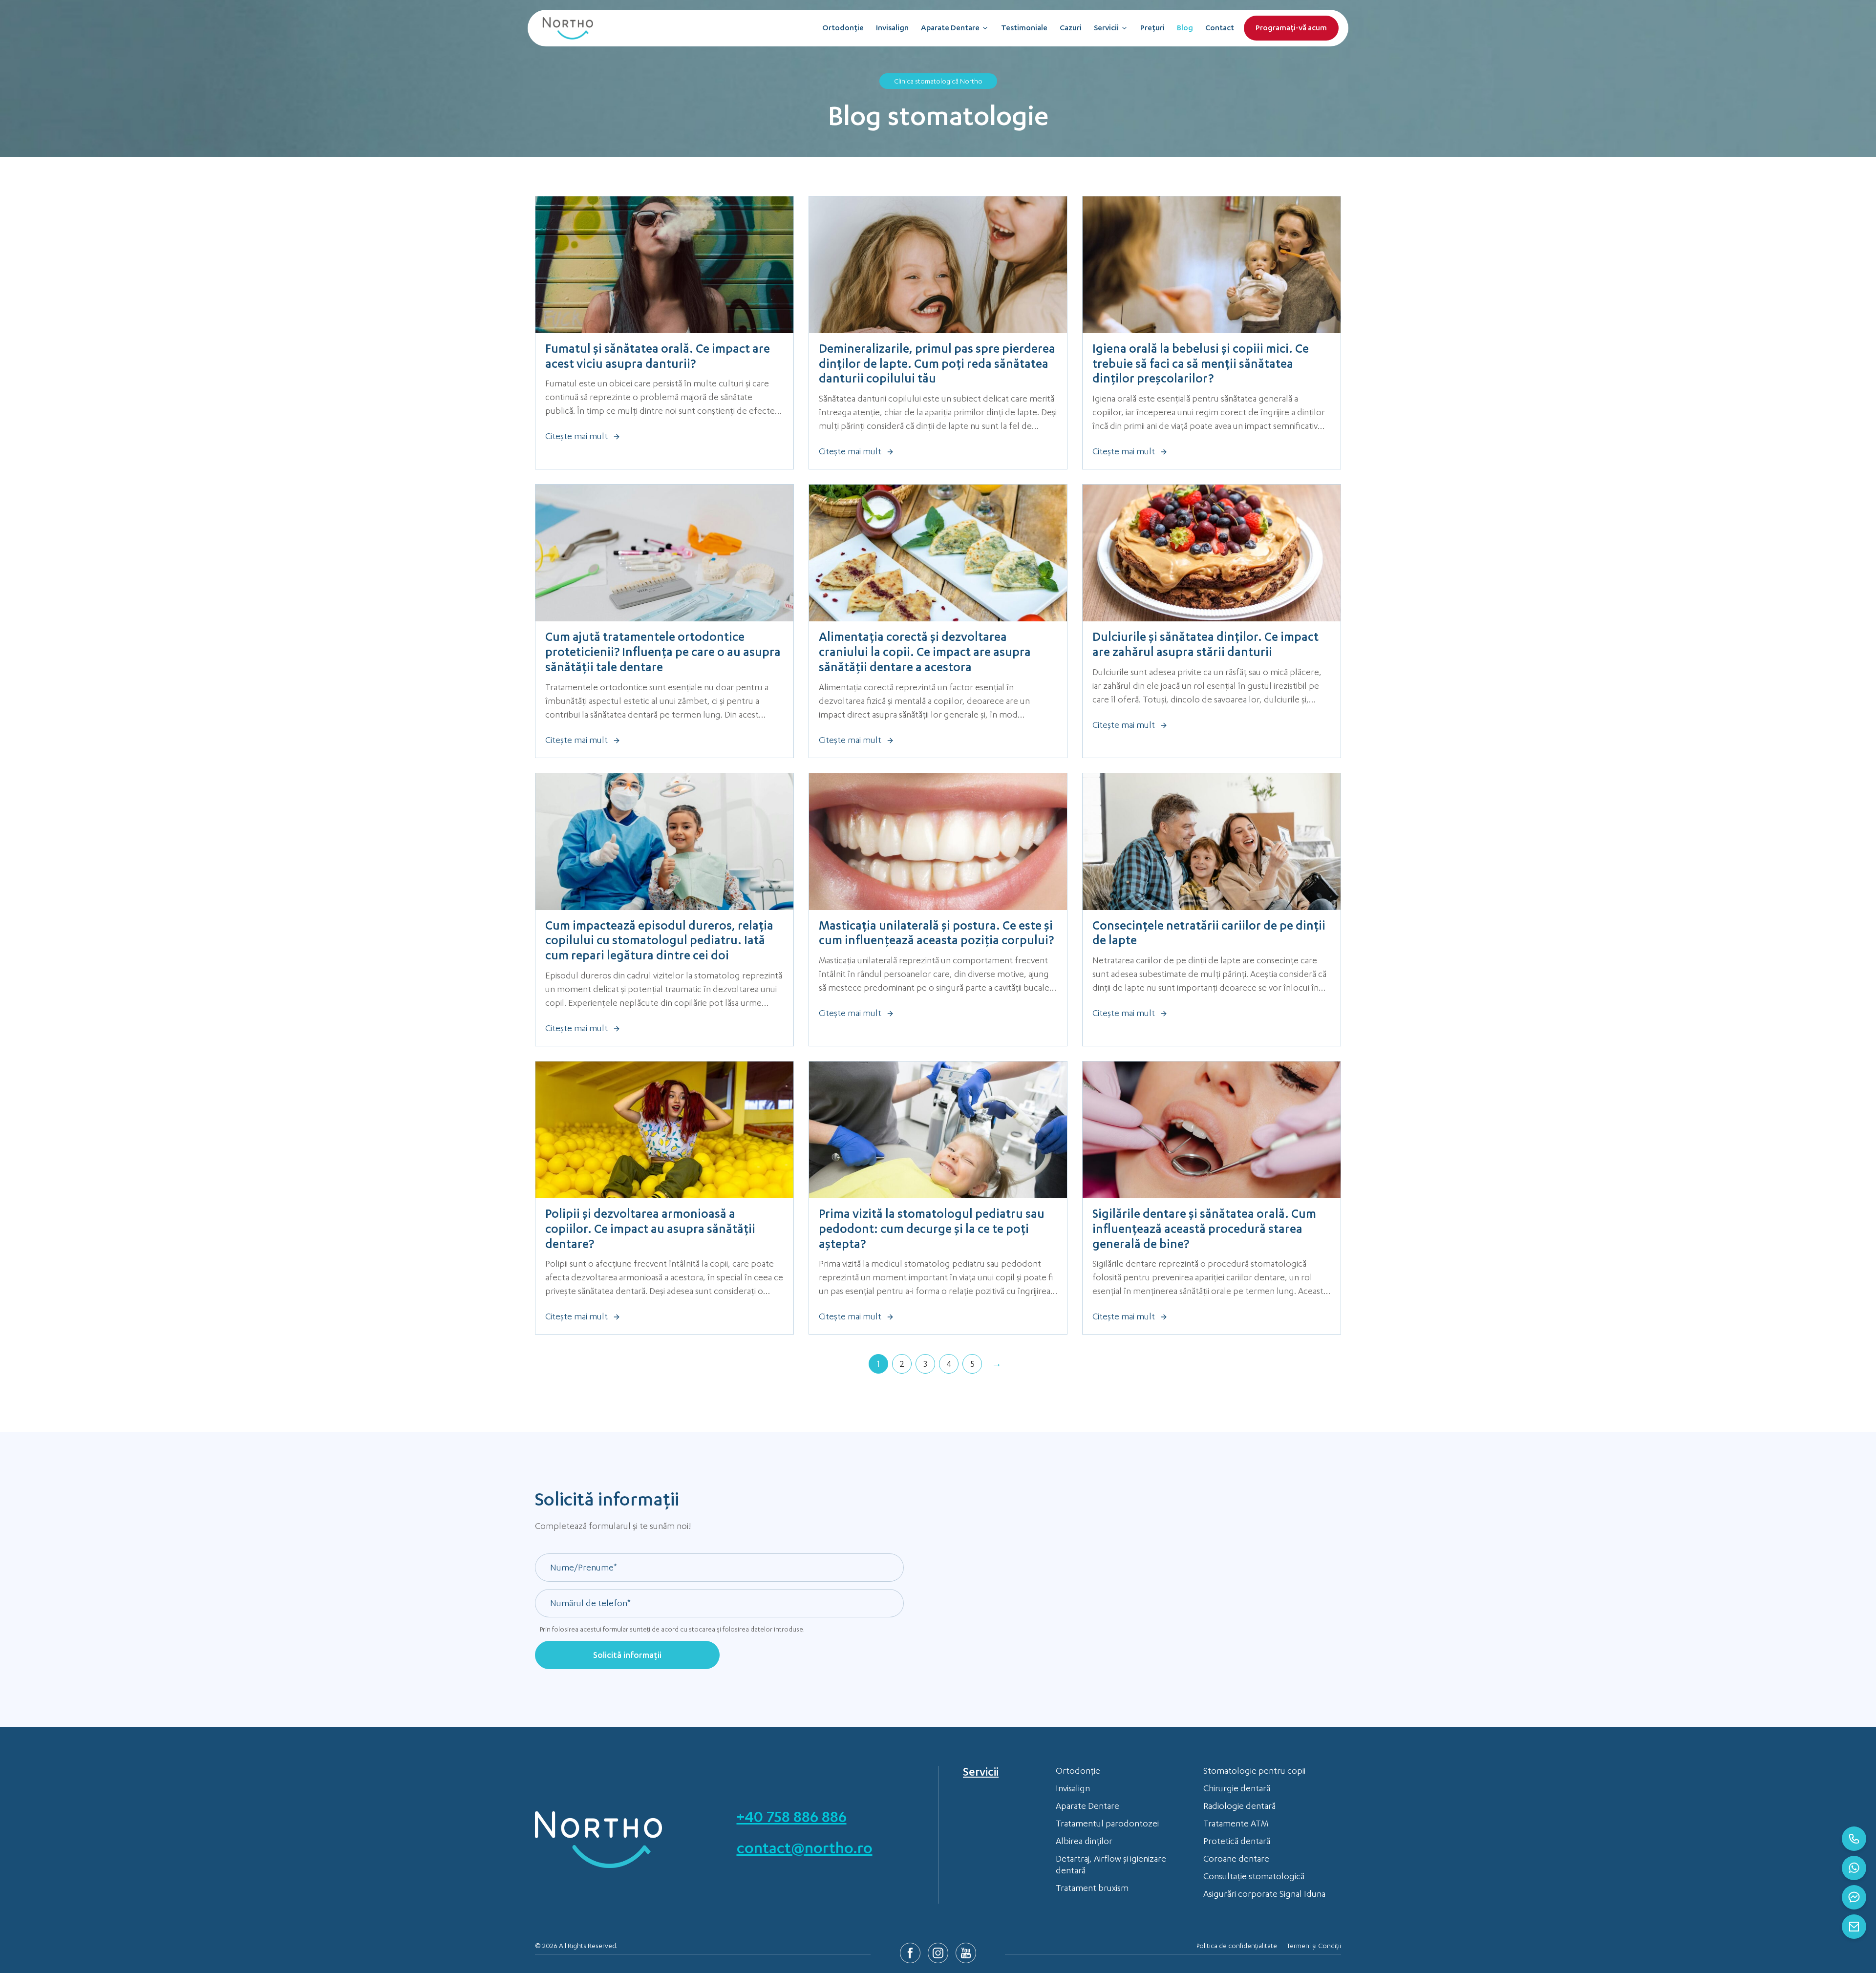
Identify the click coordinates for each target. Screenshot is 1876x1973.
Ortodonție (843, 29)
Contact (1220, 29)
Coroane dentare (1236, 1860)
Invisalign (892, 29)
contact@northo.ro (805, 1850)
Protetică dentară (1237, 1842)
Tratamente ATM (1236, 1824)
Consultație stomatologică (1254, 1877)
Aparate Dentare (950, 29)
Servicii (1106, 29)
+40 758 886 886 (792, 1819)
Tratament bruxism (1092, 1889)
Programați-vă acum (1291, 29)
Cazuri (1071, 29)
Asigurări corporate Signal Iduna (1264, 1895)
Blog (1185, 29)
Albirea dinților (1084, 1842)
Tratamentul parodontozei (1107, 1824)
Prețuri (1152, 29)
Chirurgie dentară (1237, 1789)
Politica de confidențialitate (1237, 1947)
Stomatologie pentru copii (1254, 1772)
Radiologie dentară (1239, 1807)
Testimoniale (1024, 29)
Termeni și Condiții (1314, 1947)
